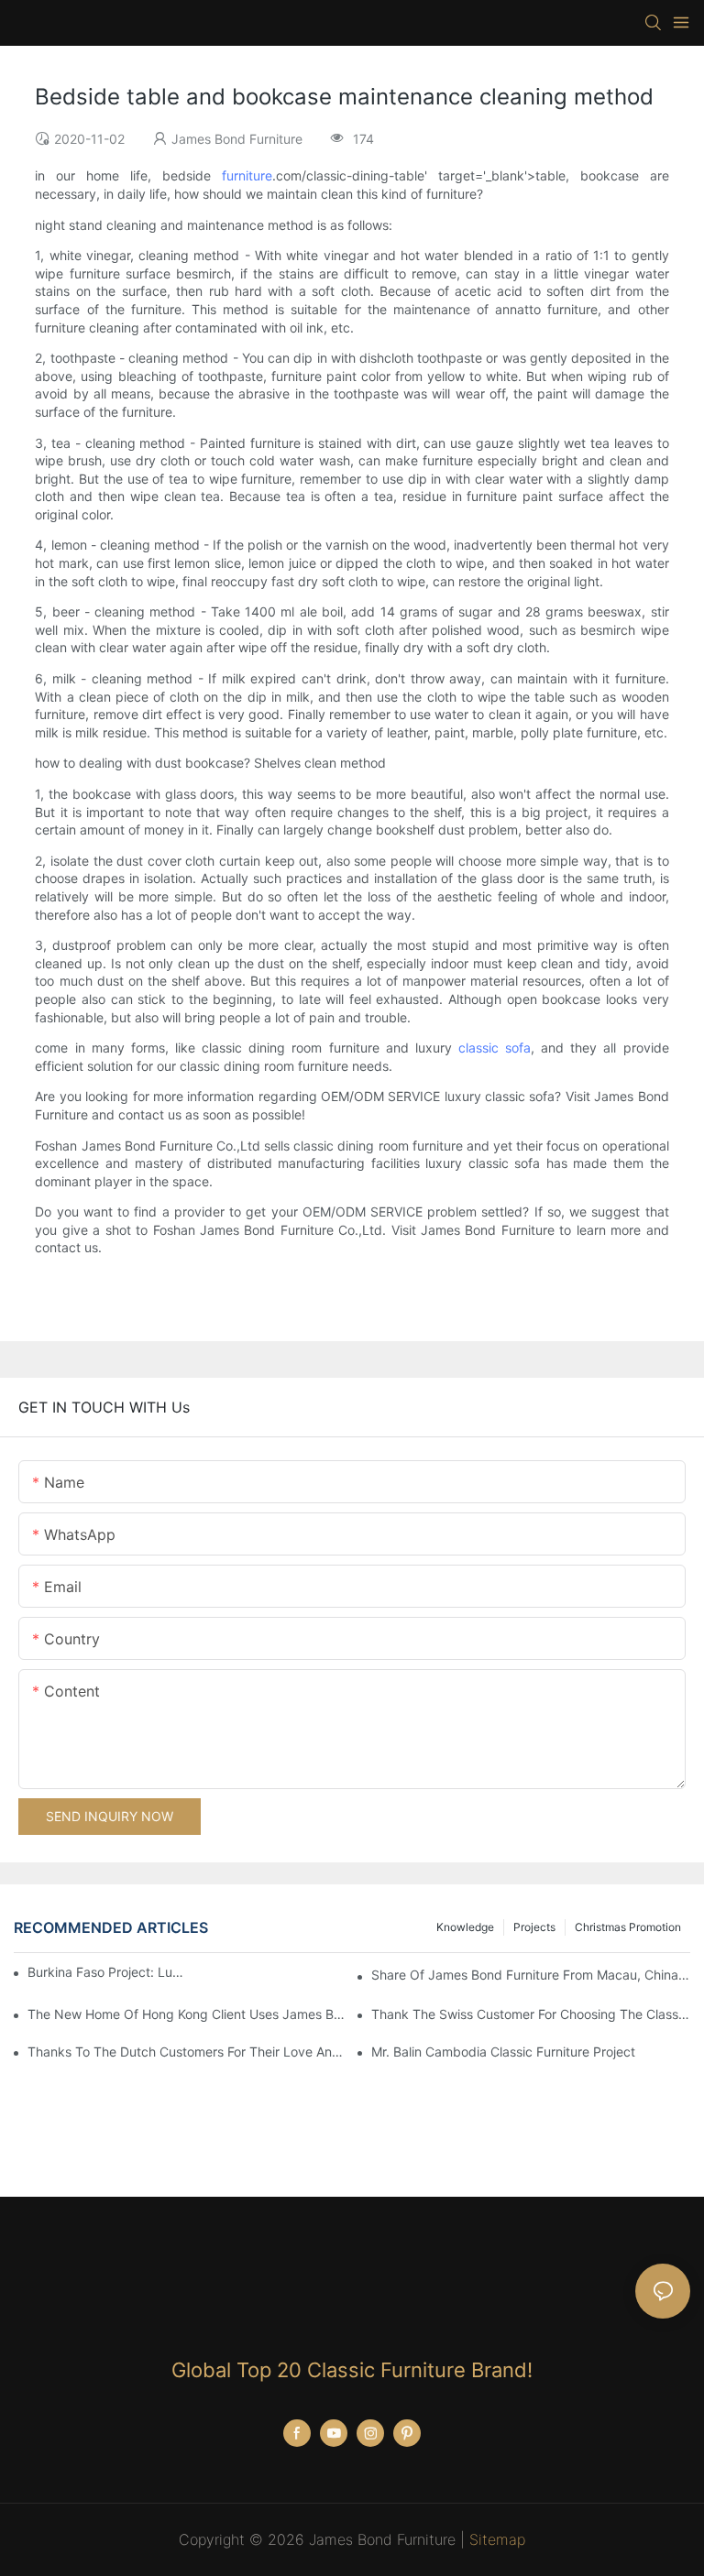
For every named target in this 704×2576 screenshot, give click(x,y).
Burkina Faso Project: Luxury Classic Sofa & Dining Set (105, 1972)
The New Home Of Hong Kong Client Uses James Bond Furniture (187, 2014)
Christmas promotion (628, 1927)
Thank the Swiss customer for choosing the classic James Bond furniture (531, 2014)
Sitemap (497, 2539)
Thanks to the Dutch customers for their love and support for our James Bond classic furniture (187, 2052)
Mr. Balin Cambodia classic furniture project (503, 2052)
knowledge (465, 1927)
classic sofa (495, 1048)
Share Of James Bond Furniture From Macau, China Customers (531, 1975)
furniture (247, 175)
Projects (534, 1927)
